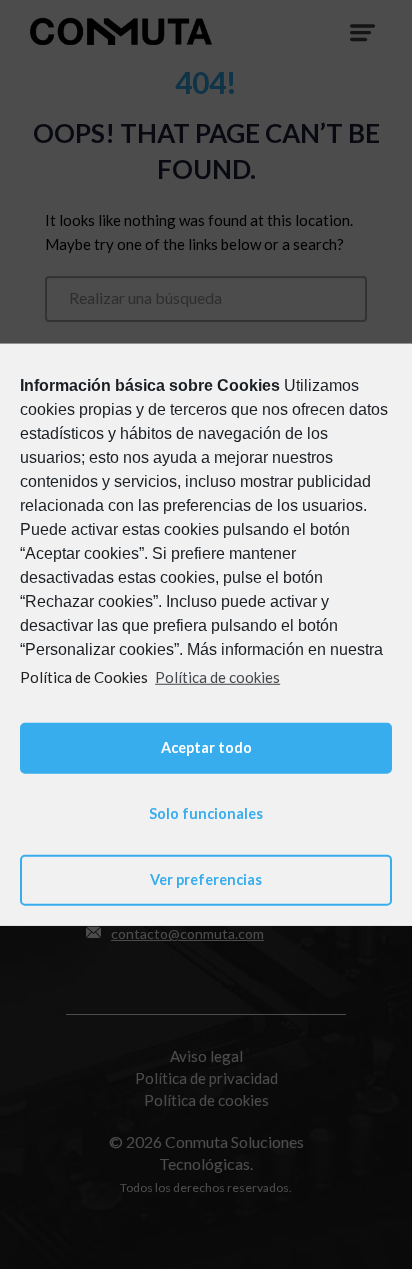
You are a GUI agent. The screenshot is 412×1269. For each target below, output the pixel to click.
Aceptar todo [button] (206, 747)
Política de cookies (217, 676)
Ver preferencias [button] (206, 879)
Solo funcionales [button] (206, 813)
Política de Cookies (84, 676)
